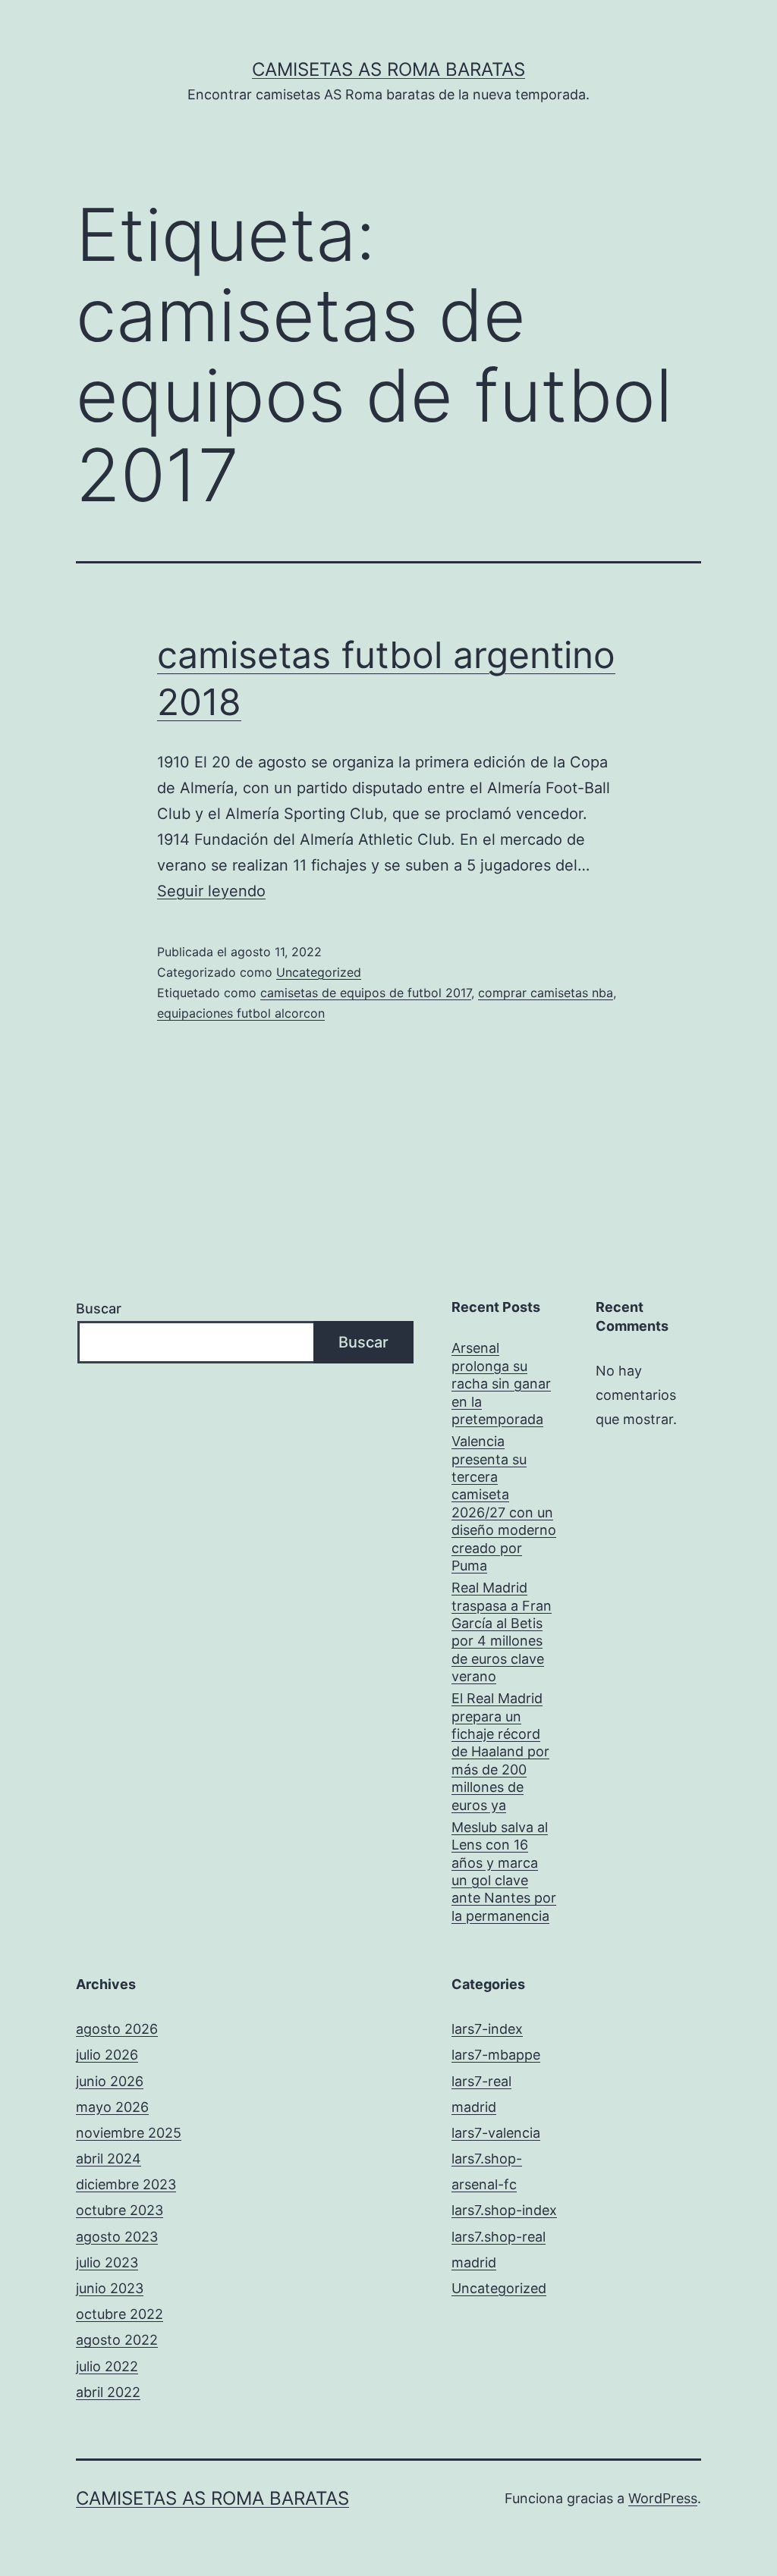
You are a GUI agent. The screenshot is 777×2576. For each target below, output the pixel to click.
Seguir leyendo (211, 891)
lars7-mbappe (496, 2055)
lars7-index (487, 2029)
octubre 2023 (120, 2210)
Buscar (99, 1308)
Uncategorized (319, 972)
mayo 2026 (112, 2107)
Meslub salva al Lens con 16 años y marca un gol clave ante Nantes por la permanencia (504, 1872)
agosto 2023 (117, 2237)
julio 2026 (107, 2055)
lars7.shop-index (504, 2210)
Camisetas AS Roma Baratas (388, 69)
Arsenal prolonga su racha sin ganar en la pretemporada (501, 1384)
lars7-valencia (496, 2133)
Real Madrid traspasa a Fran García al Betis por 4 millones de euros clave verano (502, 1632)
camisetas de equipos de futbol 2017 (366, 993)
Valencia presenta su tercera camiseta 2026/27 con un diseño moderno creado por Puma (504, 1503)
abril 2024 (109, 2159)
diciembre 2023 (126, 2184)
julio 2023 (107, 2262)
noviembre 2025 (129, 2133)
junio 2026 (110, 2081)
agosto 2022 (117, 2340)
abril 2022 (108, 2392)
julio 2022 (107, 2366)
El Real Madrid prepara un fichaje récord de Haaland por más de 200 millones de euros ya (500, 1751)
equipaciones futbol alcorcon (241, 1013)
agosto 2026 (117, 2029)
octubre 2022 (120, 2314)
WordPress (663, 2498)
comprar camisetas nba (546, 993)
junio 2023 (110, 2288)
